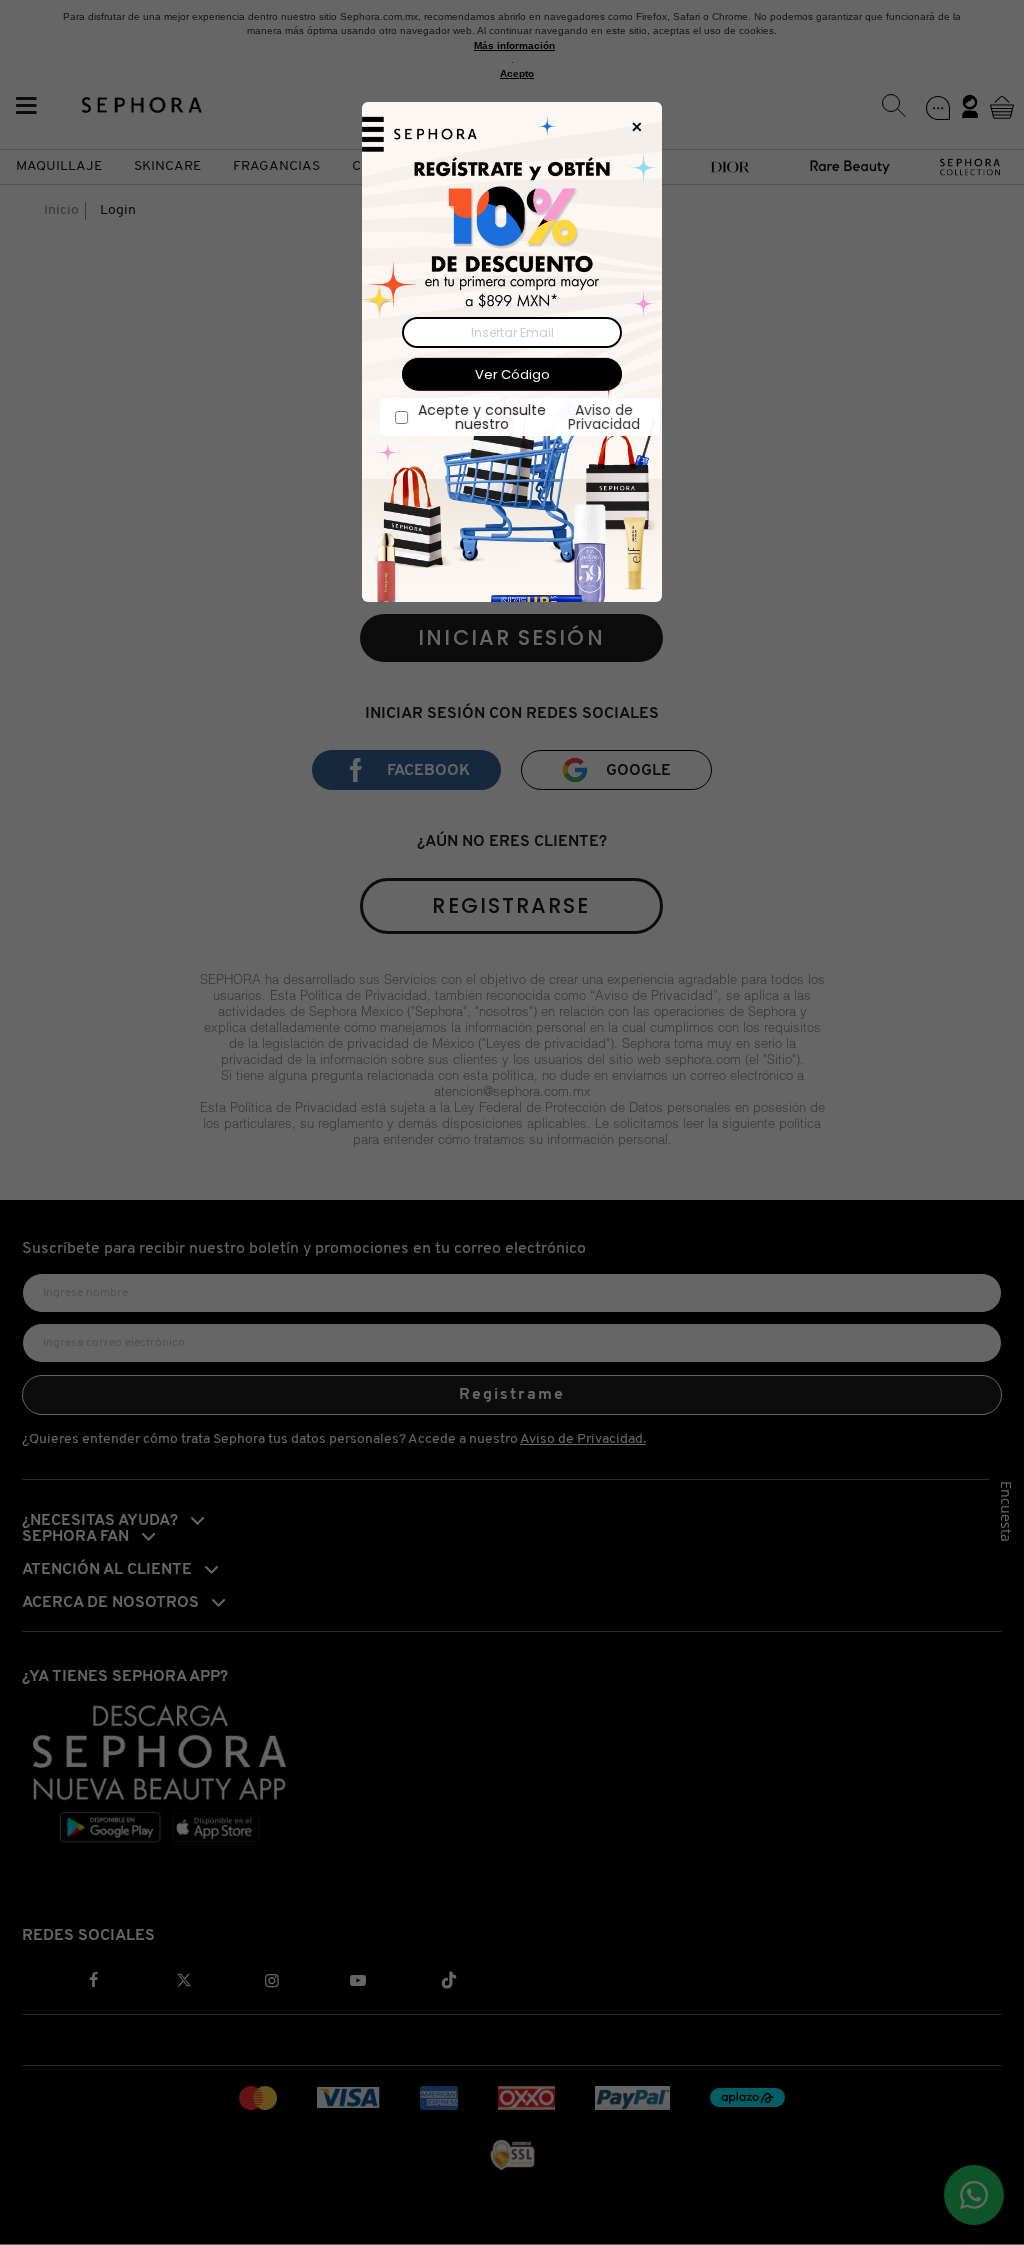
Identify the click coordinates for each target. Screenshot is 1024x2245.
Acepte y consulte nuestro (521, 417)
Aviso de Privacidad (596, 417)
